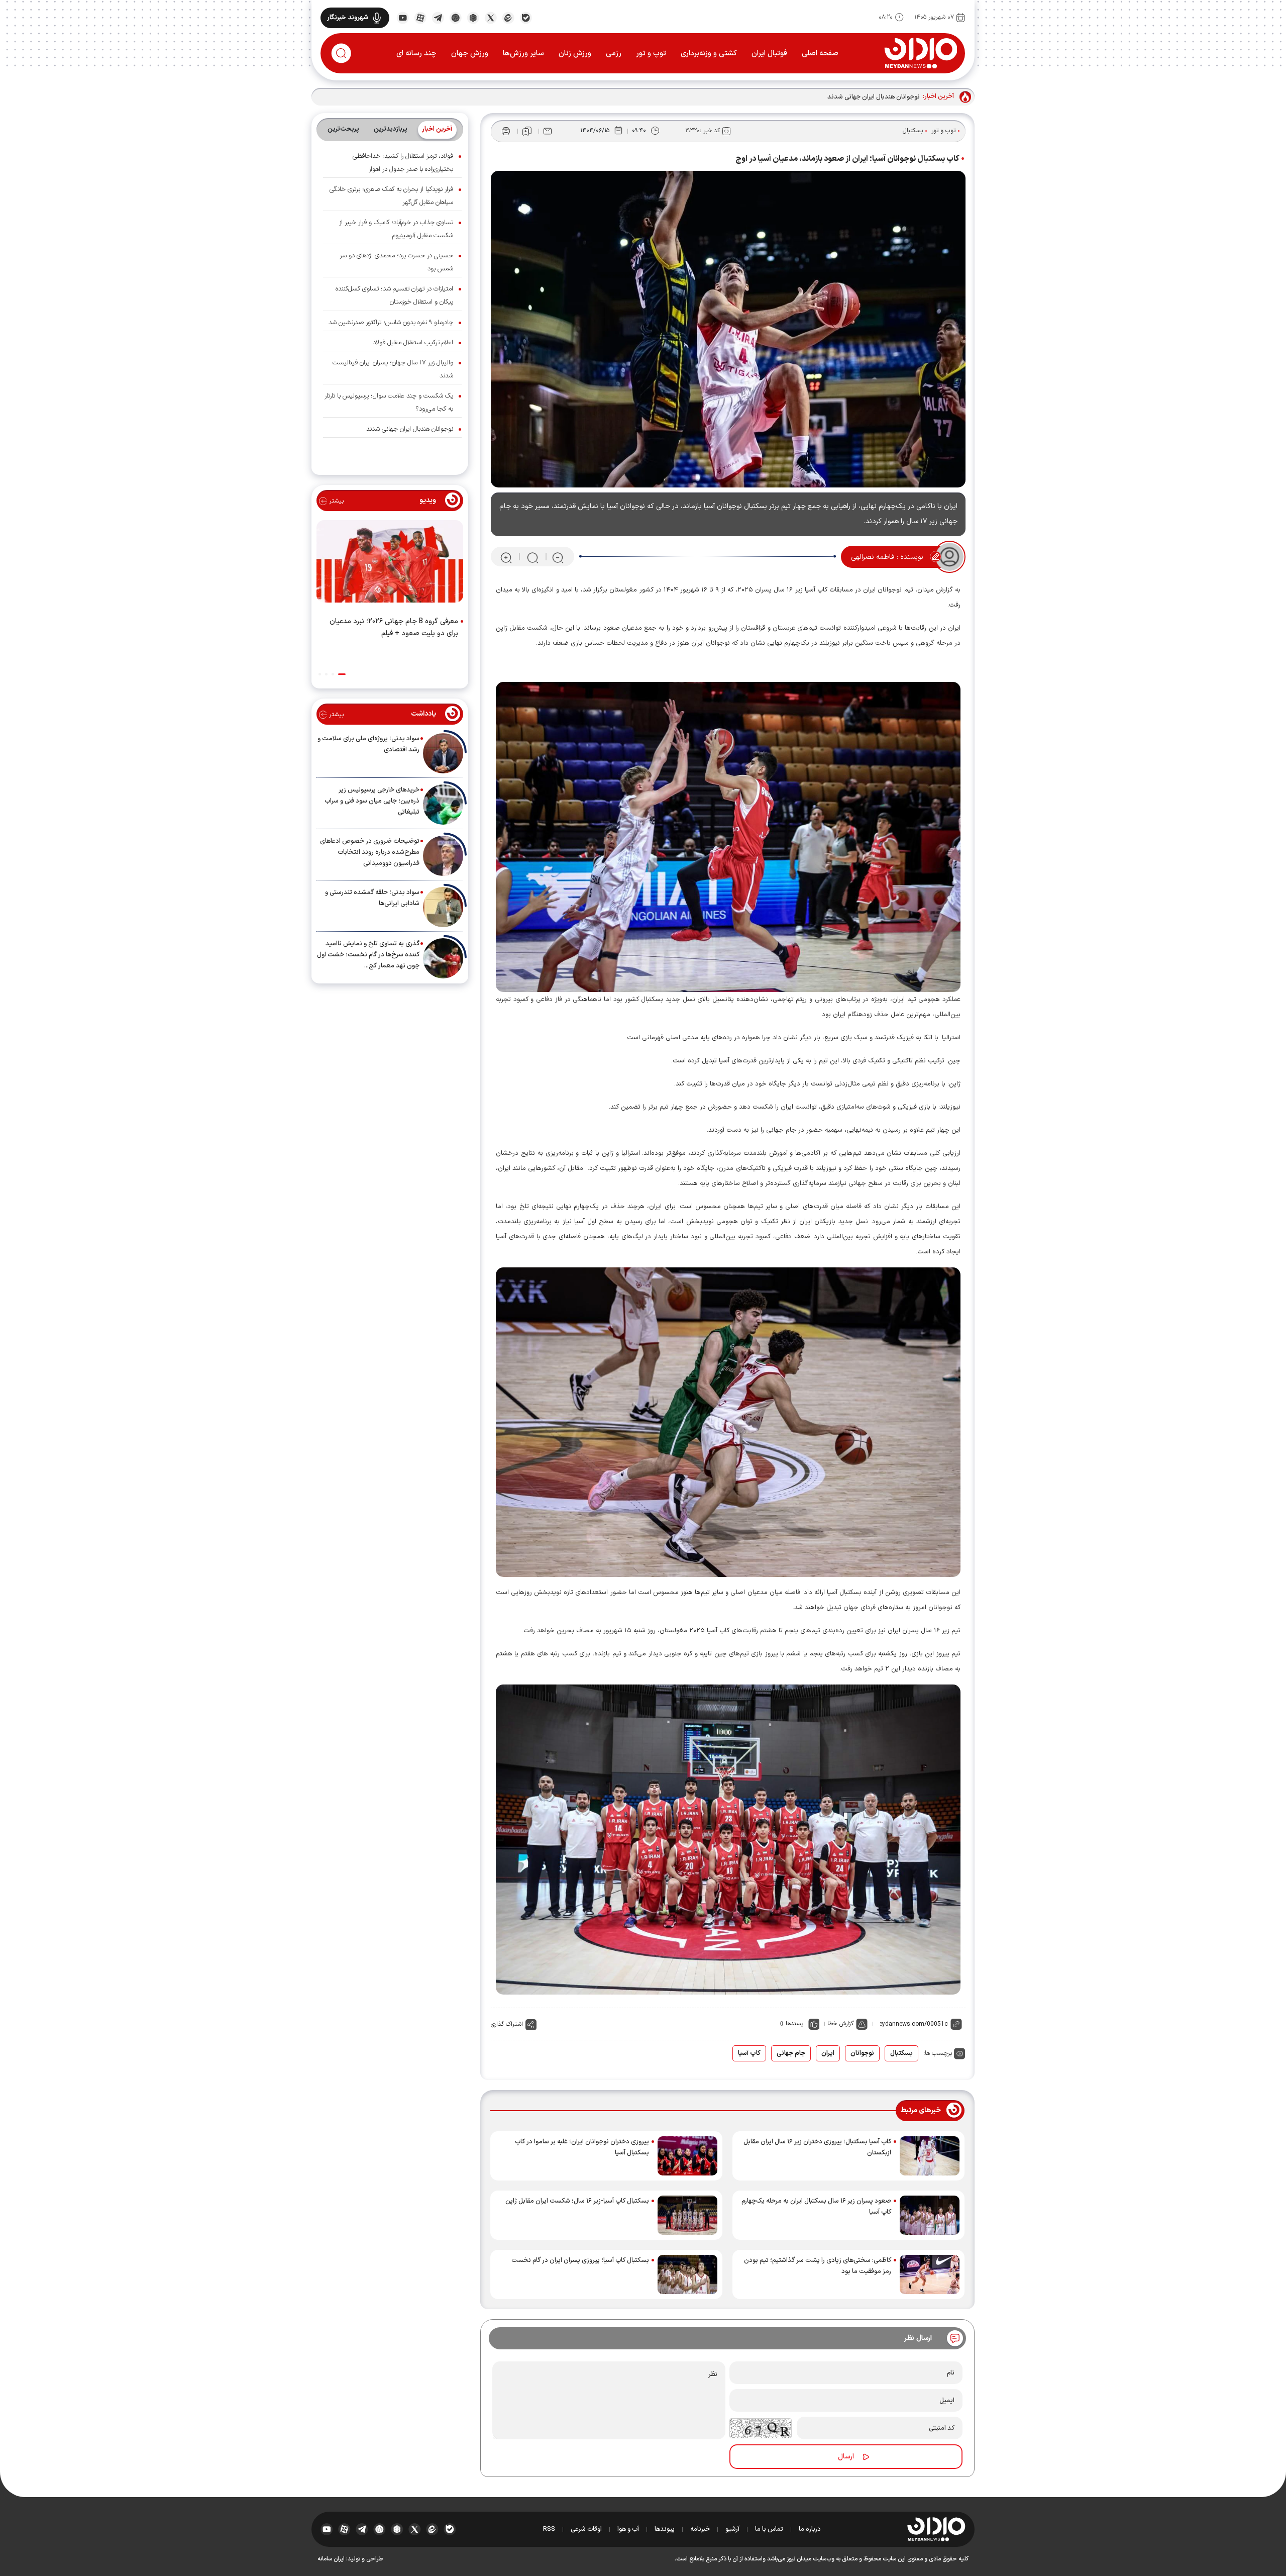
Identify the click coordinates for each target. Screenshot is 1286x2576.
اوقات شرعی (586, 2529)
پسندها (794, 2024)
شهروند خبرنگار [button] (348, 18)
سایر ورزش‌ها (523, 54)
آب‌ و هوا (628, 2529)
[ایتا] (508, 17)
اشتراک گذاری (507, 2024)
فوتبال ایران (769, 54)
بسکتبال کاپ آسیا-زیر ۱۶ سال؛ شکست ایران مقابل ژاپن (577, 2201)
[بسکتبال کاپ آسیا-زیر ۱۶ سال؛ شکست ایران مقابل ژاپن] (687, 2215)
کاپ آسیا (749, 2053)
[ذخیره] (527, 131)
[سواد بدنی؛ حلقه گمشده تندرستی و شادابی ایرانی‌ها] (443, 907)
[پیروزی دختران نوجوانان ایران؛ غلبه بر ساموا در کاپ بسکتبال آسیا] (687, 2156)
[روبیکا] (473, 17)
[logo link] (921, 53)
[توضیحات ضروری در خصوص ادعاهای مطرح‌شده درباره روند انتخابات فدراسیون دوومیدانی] (443, 856)
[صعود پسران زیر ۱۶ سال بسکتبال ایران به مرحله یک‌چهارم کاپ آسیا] (930, 2215)
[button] (342, 674)
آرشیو (732, 2529)
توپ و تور (651, 54)
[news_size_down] (558, 557)
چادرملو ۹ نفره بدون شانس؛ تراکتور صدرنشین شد (391, 323)
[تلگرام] (438, 17)
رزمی (614, 54)
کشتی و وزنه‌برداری (709, 54)
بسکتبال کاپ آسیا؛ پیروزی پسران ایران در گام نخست (580, 2260)
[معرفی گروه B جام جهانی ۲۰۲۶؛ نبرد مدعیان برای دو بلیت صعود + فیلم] (390, 563)
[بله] (526, 17)
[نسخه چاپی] (506, 131)
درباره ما (810, 2529)
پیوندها (665, 2529)
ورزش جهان (470, 54)
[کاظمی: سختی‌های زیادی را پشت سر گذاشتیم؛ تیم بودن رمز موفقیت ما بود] (930, 2274)
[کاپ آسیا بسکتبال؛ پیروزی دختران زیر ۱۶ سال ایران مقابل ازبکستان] (930, 2156)
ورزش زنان (575, 54)
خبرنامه (700, 2529)
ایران (828, 2053)
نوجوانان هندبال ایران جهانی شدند (874, 97)
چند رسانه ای (416, 54)
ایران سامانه (331, 2559)
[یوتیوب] (403, 17)
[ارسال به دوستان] (548, 131)
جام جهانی (791, 2053)
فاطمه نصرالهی (873, 557)
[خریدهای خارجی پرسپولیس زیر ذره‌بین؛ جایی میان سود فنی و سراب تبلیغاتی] (443, 805)
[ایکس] (491, 17)
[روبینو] (455, 17)
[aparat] (420, 17)
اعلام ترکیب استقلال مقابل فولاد (413, 343)
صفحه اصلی (820, 54)
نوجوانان (862, 2053)
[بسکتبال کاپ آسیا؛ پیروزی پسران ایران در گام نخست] (687, 2274)
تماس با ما (769, 2529)
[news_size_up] (506, 557)
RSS (549, 2529)
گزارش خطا (840, 2024)
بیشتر (335, 501)
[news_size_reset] (532, 557)
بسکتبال (913, 131)
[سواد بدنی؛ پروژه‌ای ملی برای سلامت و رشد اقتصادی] (443, 753)
